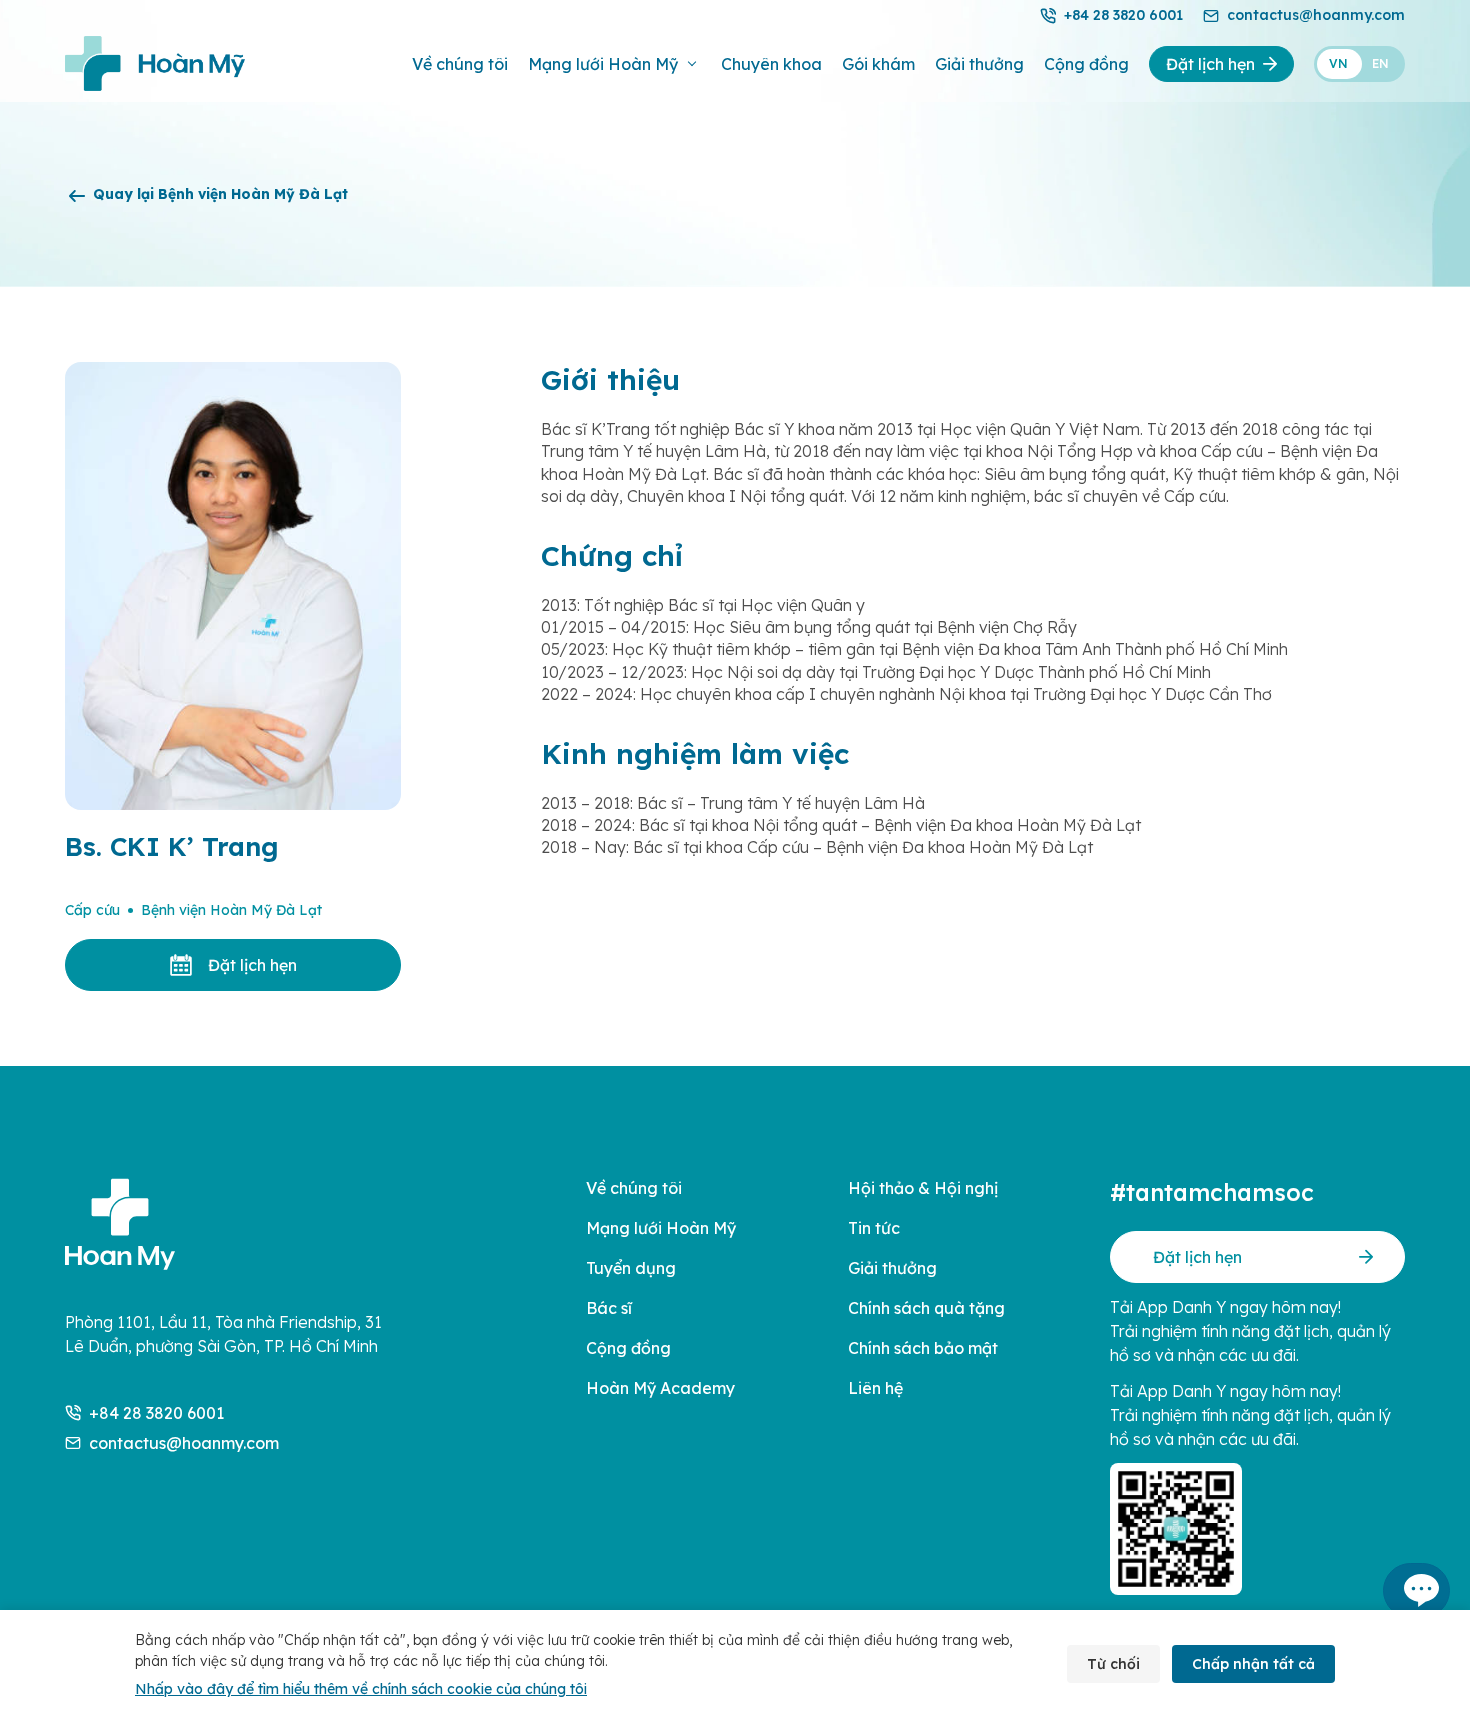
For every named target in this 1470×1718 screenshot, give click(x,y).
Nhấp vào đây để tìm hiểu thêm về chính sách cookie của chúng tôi (361, 1689)
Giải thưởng (979, 64)
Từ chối (1113, 1664)
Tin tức (874, 1228)
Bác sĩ (609, 1308)
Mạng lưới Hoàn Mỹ (603, 64)
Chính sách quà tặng (926, 1308)
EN (1380, 63)
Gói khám (878, 64)
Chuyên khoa (771, 64)
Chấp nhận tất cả (1253, 1664)
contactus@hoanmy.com (1316, 15)
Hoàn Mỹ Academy (660, 1388)
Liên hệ (875, 1388)
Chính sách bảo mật (923, 1348)
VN (1338, 63)
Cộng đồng (1086, 64)
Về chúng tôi (460, 64)
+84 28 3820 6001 (1123, 15)
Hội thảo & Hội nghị (923, 1188)
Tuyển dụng (631, 1268)
